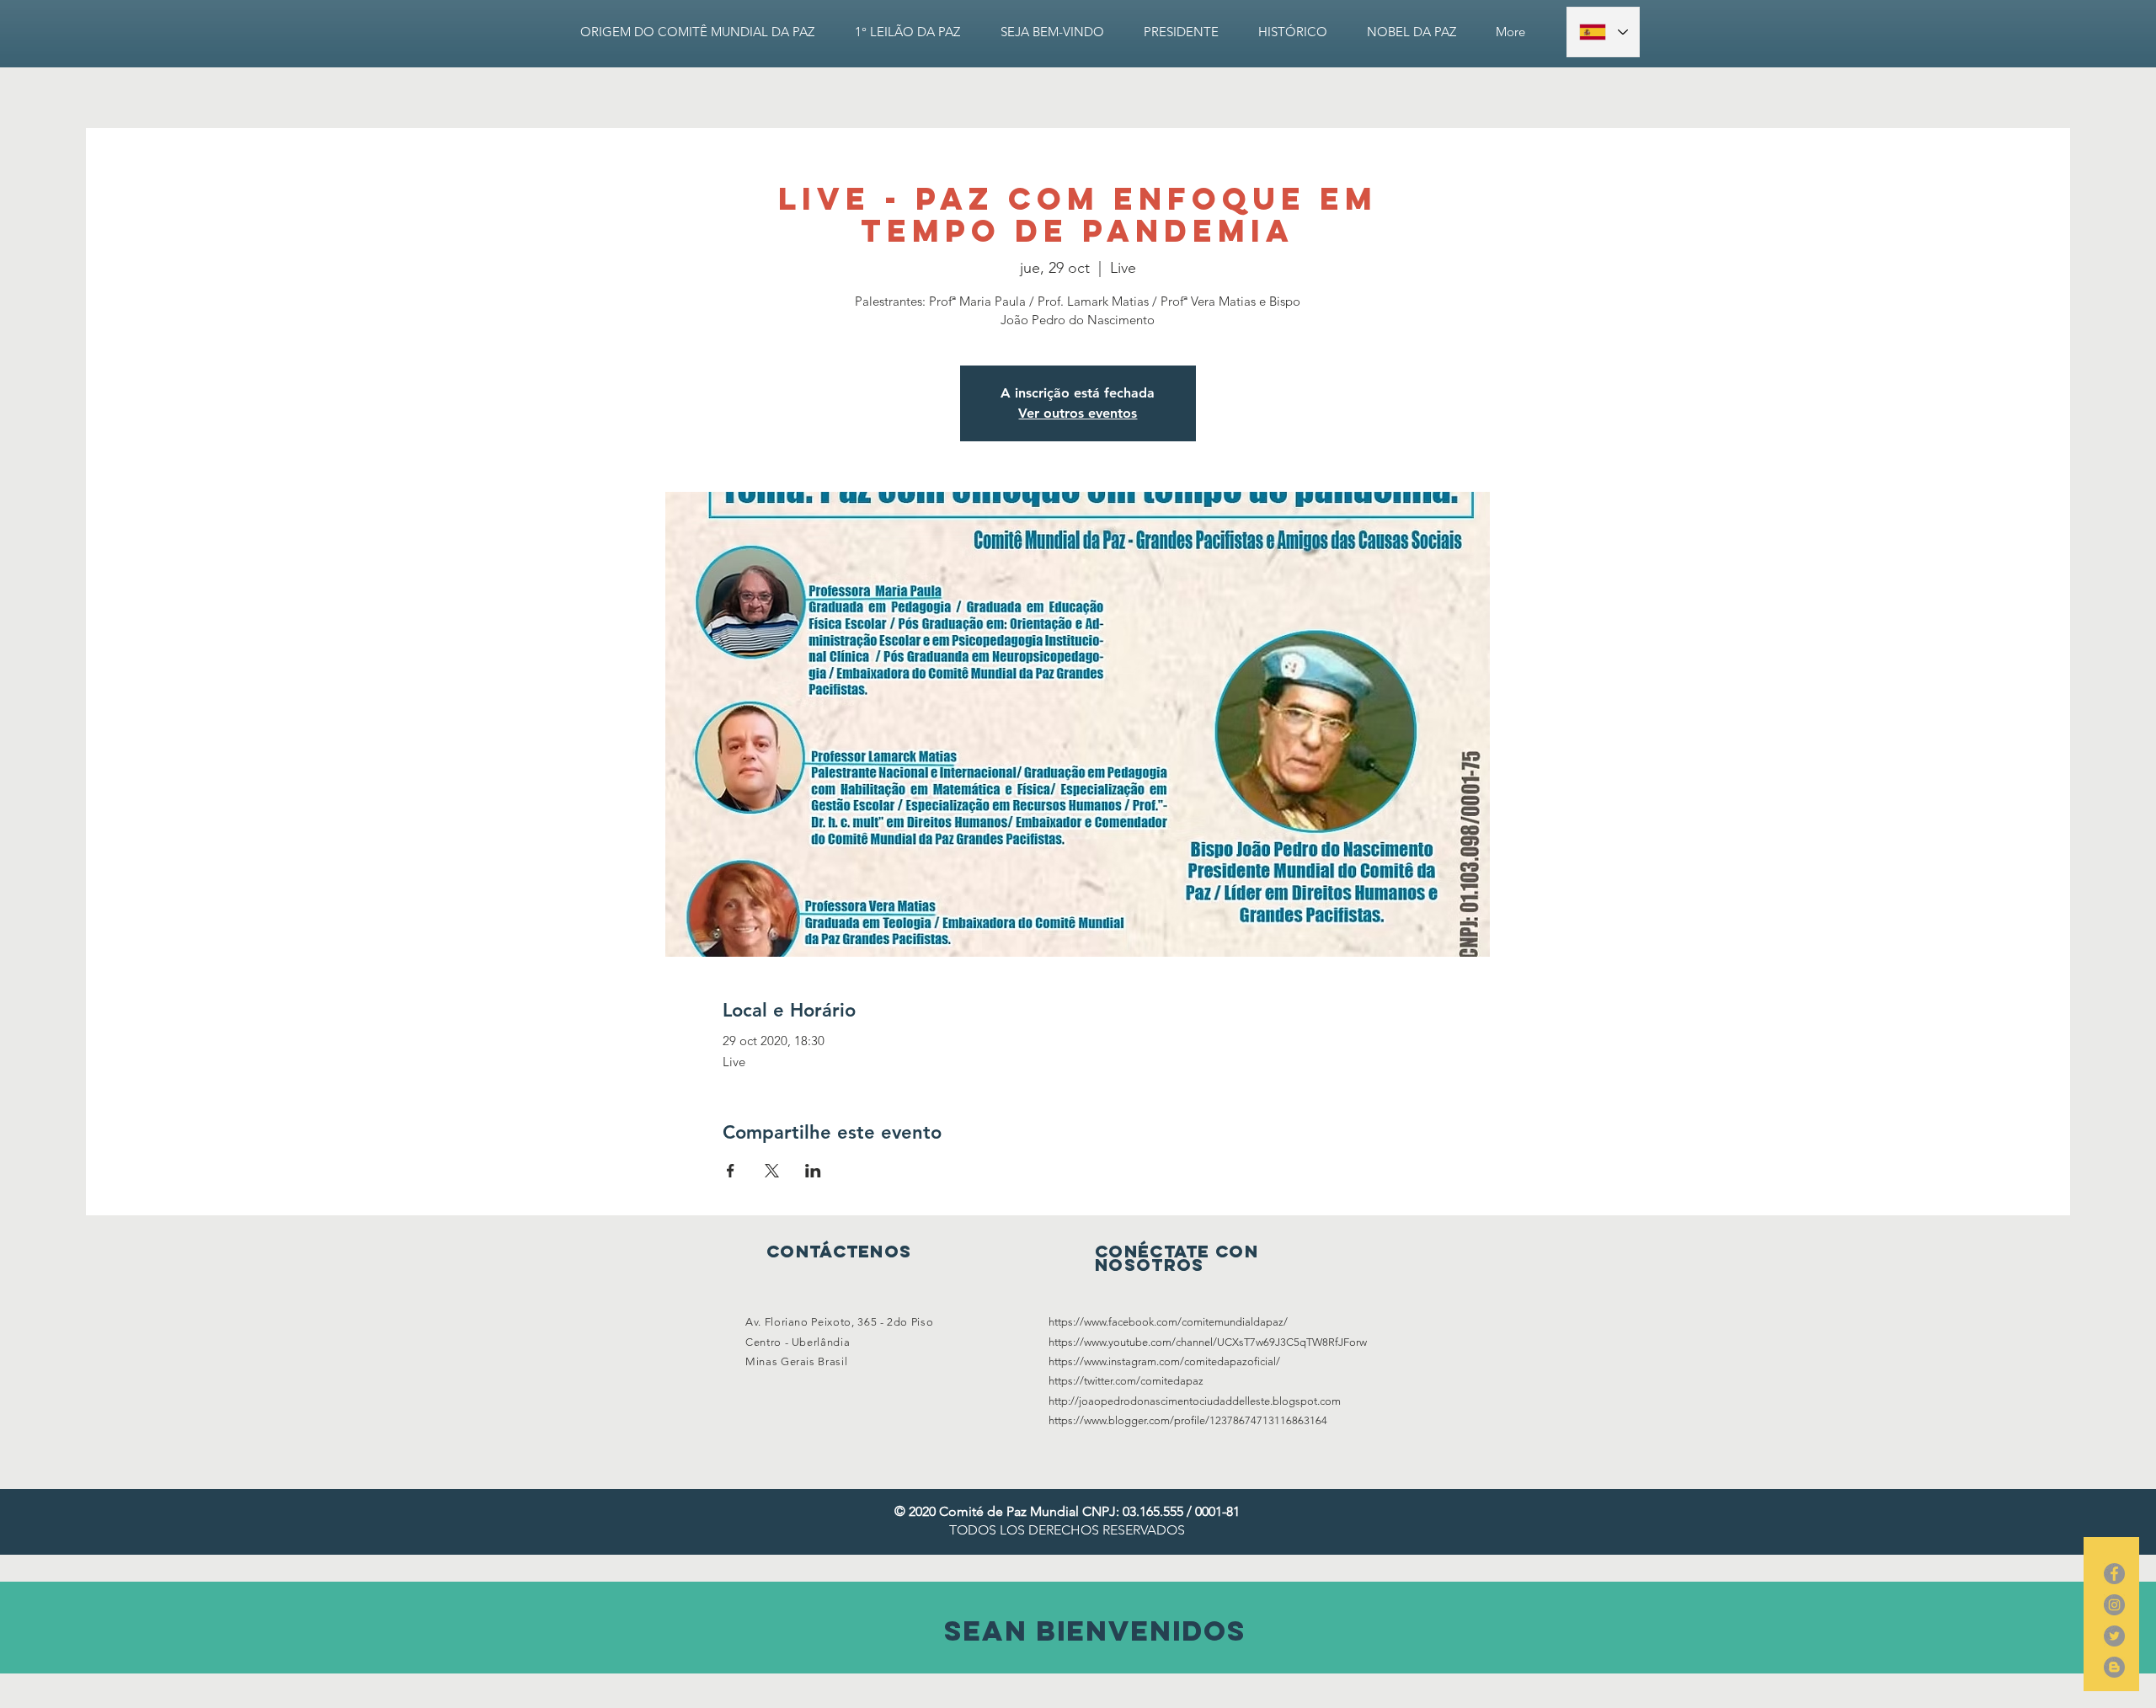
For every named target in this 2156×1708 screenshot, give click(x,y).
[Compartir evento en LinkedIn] (813, 1171)
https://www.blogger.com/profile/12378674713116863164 (1188, 1420)
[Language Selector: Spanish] (1603, 32)
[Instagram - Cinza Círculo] (2114, 1605)
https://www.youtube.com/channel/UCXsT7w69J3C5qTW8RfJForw (1208, 1342)
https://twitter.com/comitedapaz (1126, 1381)
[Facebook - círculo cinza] (2114, 1574)
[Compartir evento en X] (772, 1171)
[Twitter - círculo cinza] (2114, 1636)
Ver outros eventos (1078, 413)
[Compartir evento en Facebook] (731, 1171)
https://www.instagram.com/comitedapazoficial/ (1164, 1361)
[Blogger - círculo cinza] (2114, 1667)
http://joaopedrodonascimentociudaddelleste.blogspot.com (1195, 1401)
